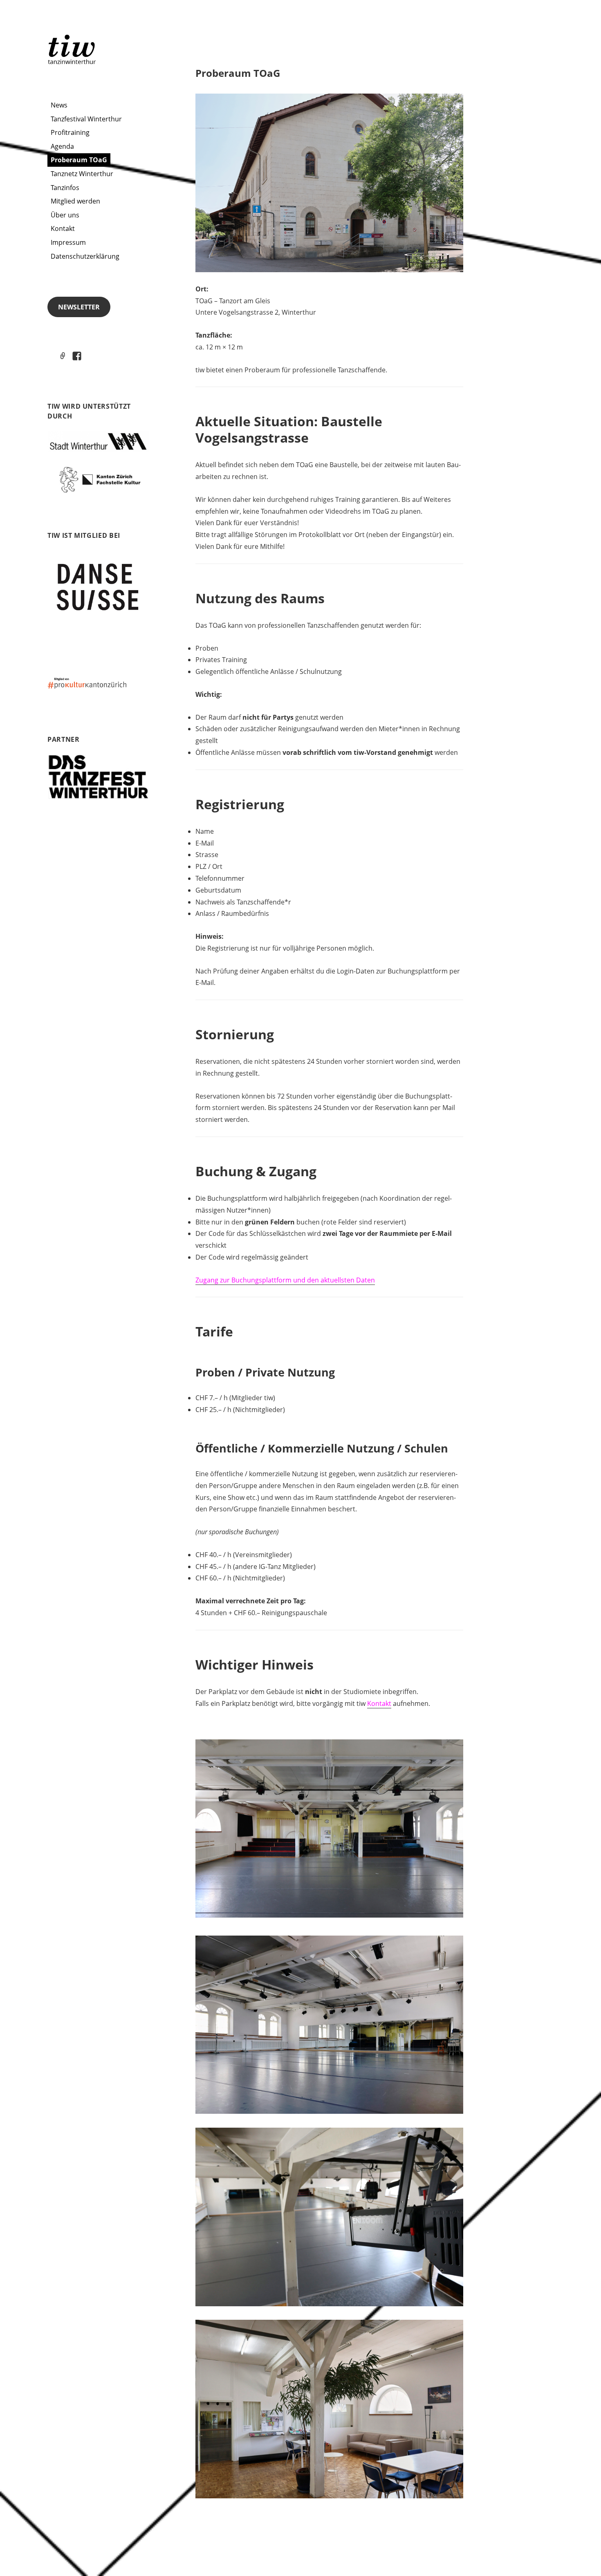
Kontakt (63, 228)
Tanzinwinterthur (73, 49)
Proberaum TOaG (79, 160)
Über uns (65, 215)
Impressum (68, 242)
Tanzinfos (65, 188)
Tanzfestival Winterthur (86, 119)
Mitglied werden (75, 201)
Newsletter (79, 307)
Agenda (62, 146)
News (59, 105)
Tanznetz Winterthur (82, 174)
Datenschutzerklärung (85, 256)
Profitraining (70, 132)
